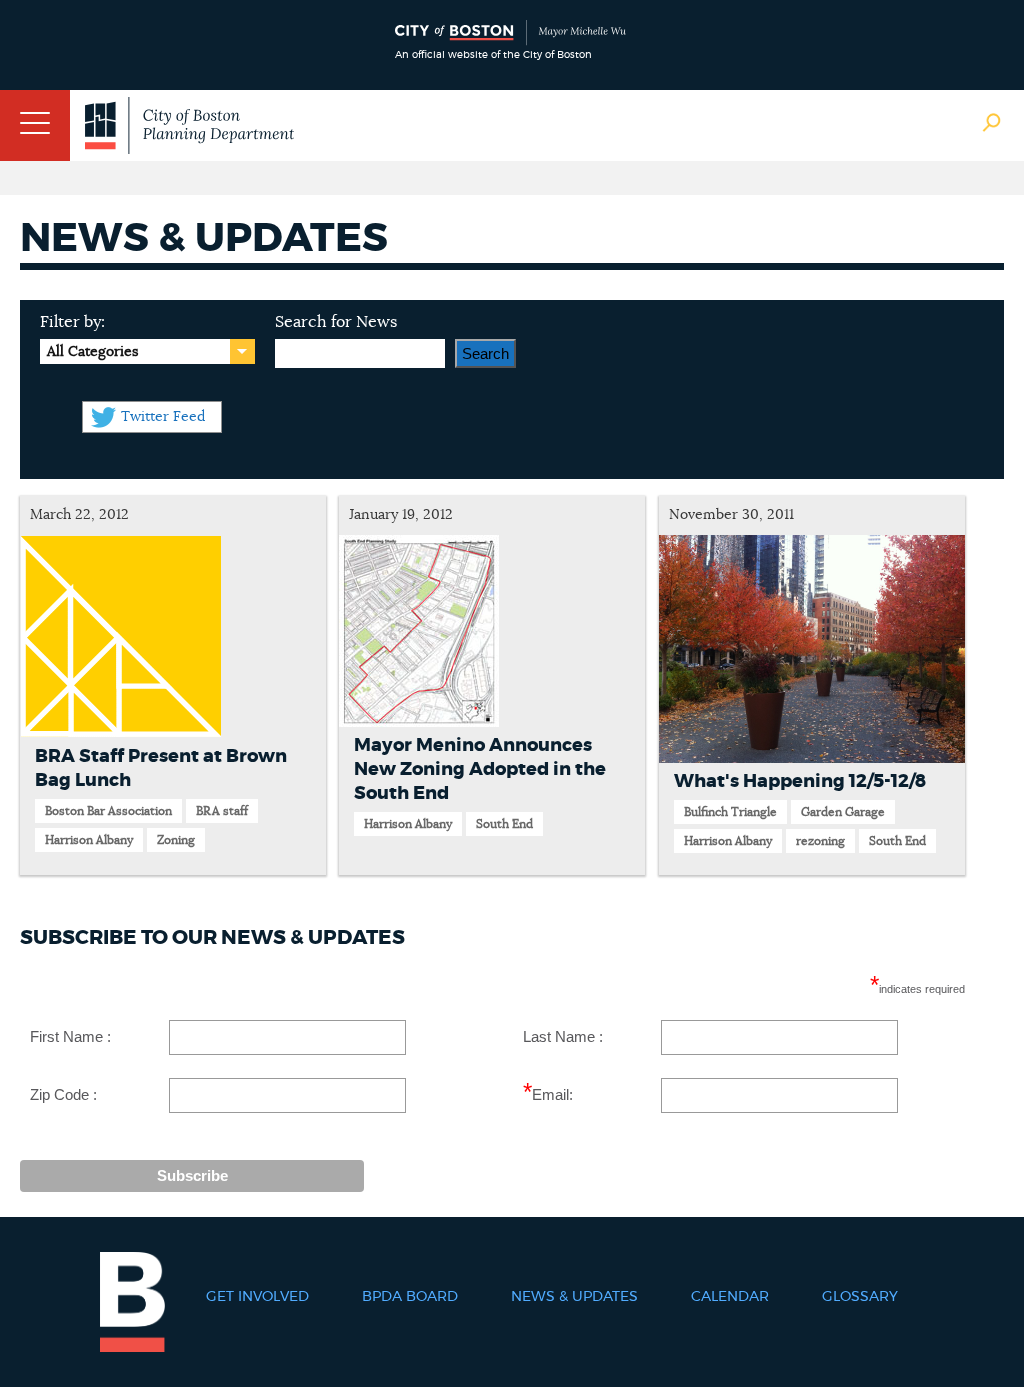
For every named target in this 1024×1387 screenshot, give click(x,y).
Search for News (336, 322)
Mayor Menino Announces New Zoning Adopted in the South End (480, 770)
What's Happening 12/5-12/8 (800, 782)
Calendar (730, 1297)
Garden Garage (843, 812)
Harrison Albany (89, 840)
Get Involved (257, 1297)
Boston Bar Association (108, 811)
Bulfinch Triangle (730, 812)
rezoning (820, 841)
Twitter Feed (163, 417)
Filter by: (72, 322)
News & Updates (574, 1297)
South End (504, 824)
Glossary (860, 1297)
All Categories (92, 352)
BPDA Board (410, 1297)
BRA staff (222, 811)
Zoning (176, 840)
